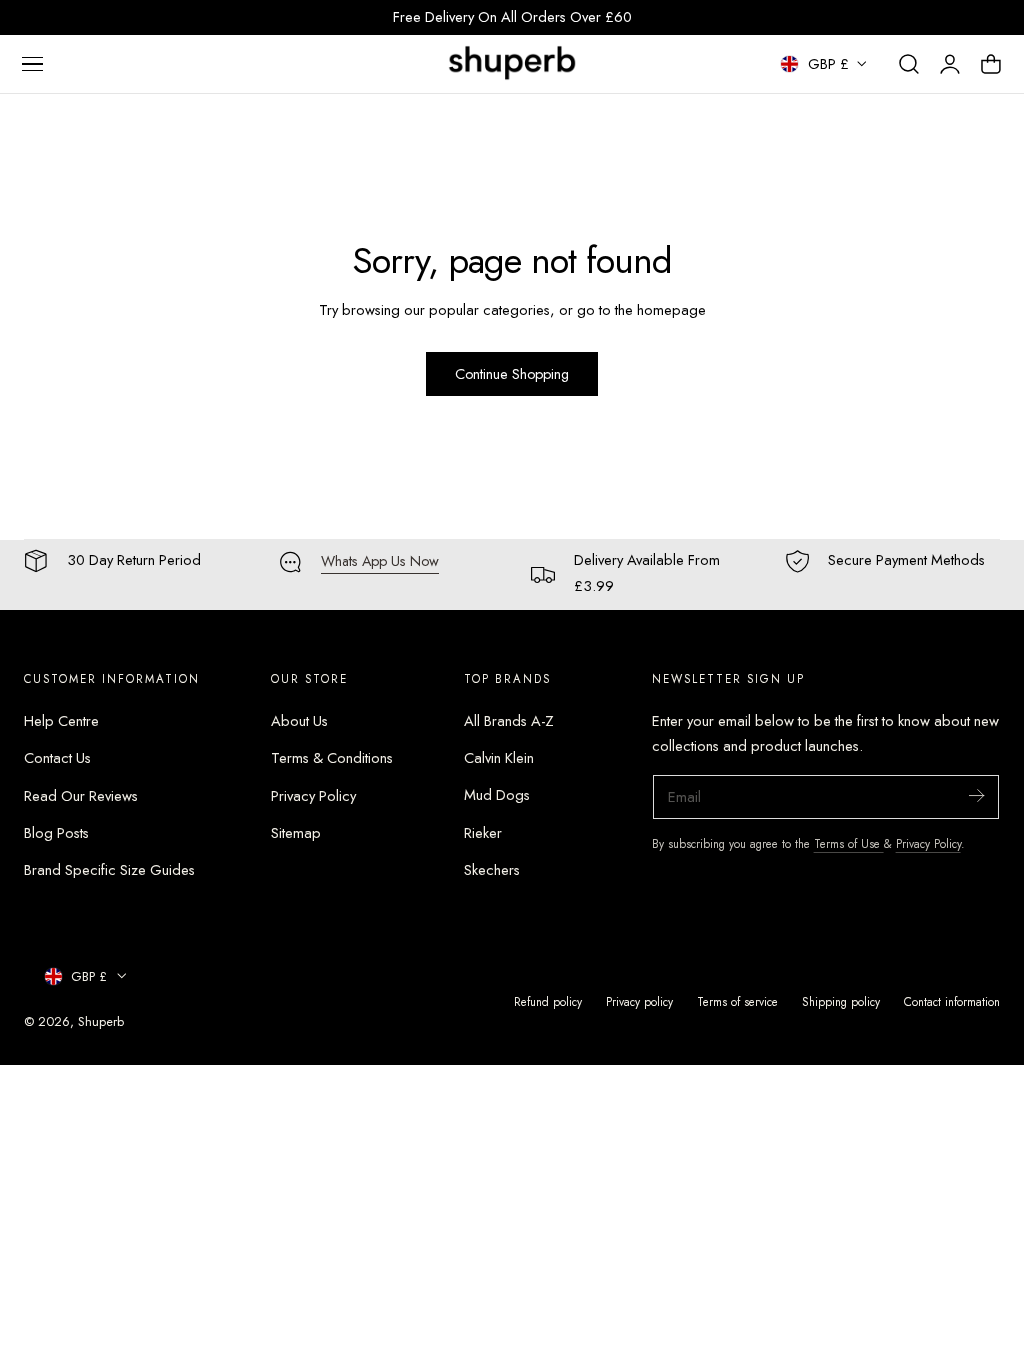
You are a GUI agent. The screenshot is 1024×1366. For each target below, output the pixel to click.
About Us (299, 721)
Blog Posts (56, 833)
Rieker (483, 833)
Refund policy (548, 1001)
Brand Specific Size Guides (109, 870)
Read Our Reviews (81, 795)
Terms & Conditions (332, 758)
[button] (32, 64)
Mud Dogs (497, 795)
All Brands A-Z (509, 721)
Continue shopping (512, 374)
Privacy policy (639, 1001)
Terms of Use (849, 843)
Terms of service (737, 1001)
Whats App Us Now (380, 561)
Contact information (952, 1001)
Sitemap (296, 833)
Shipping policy (841, 1001)
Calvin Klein (499, 758)
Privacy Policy (313, 795)
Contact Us (57, 758)
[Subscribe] (976, 795)
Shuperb (101, 1021)
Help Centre (61, 721)
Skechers (492, 870)
